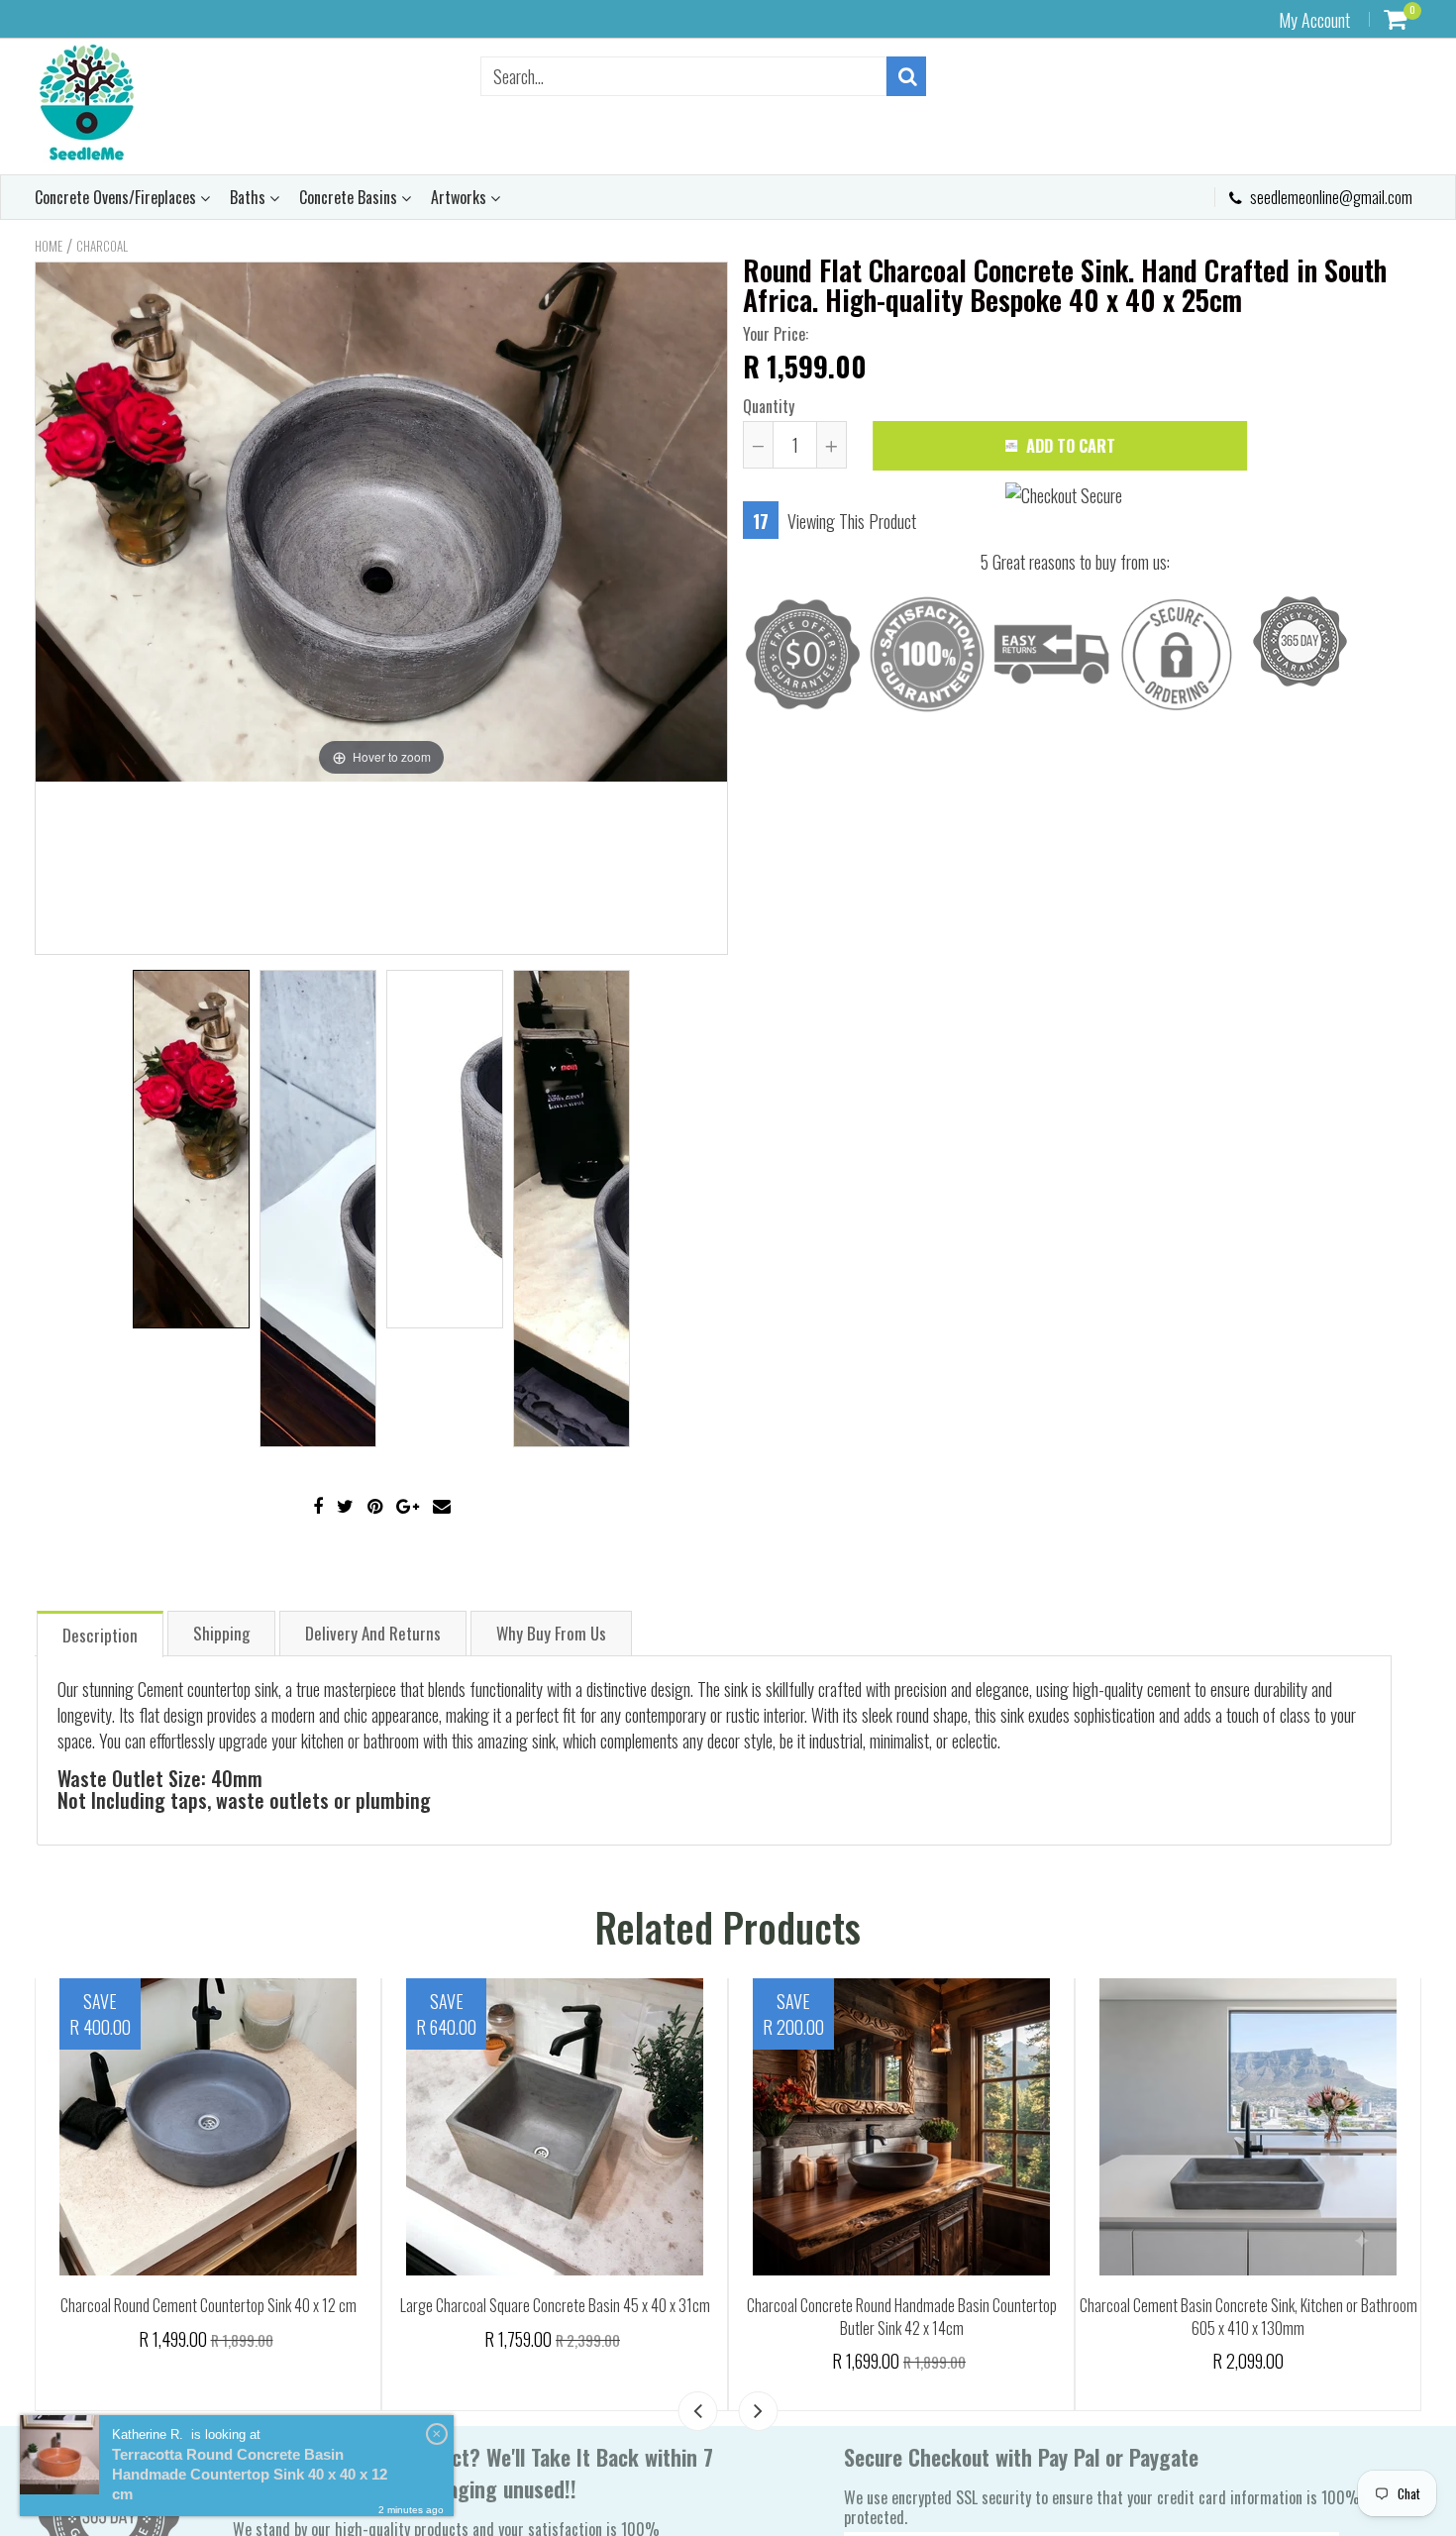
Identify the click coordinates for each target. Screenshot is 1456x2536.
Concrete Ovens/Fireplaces (117, 197)
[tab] (100, 1633)
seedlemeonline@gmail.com (1330, 197)
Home (49, 246)
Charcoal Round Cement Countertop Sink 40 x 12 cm (1276, 2305)
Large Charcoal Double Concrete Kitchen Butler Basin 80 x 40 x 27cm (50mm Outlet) (930, 2242)
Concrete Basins (350, 197)
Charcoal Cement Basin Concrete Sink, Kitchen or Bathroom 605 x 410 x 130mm (583, 2317)
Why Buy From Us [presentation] (551, 1633)
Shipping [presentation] (221, 1633)
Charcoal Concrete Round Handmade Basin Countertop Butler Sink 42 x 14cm (236, 2317)
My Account (1314, 20)
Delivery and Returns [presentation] (373, 1633)
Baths (250, 197)
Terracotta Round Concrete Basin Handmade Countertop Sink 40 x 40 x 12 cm (250, 2474)
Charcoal (102, 246)
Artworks (461, 197)
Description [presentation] (100, 1635)
